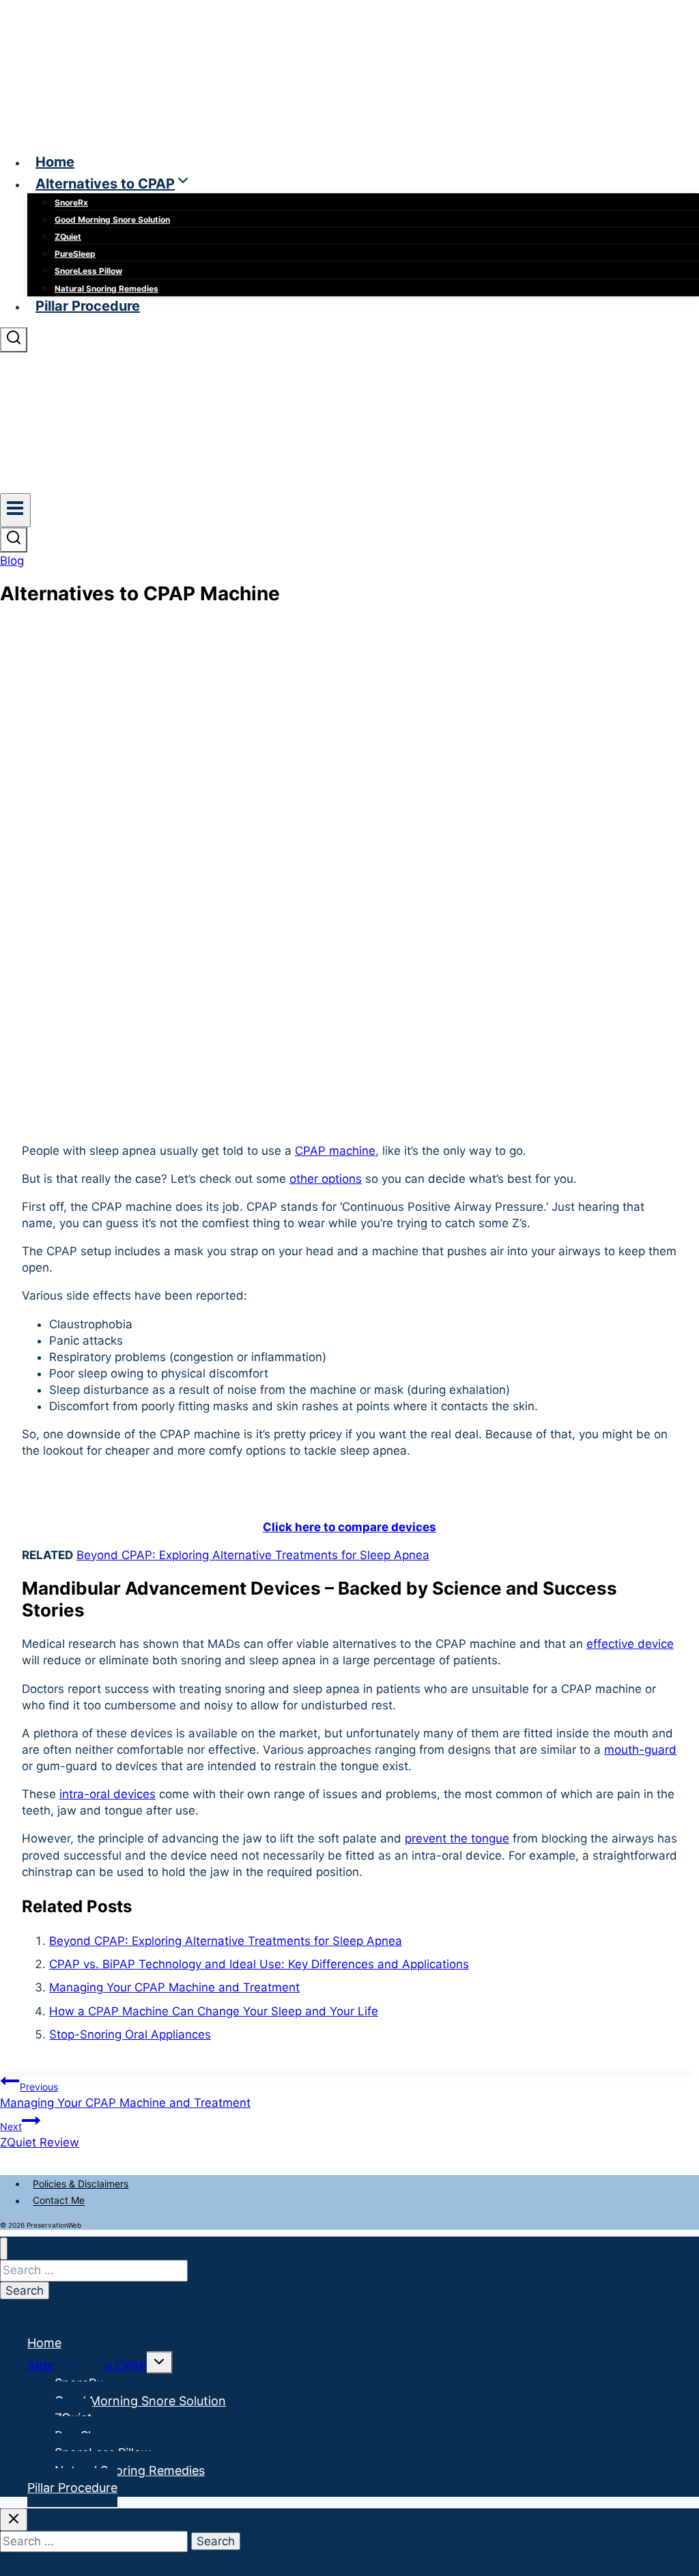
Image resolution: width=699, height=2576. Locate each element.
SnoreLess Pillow (88, 271)
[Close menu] (4, 2249)
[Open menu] (15, 510)
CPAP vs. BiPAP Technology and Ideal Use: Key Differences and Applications (259, 1964)
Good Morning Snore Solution (112, 220)
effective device (630, 1644)
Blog (12, 561)
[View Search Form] (14, 340)
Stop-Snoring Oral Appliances (130, 2034)
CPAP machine (335, 1151)
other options (326, 1179)
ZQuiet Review (40, 2135)
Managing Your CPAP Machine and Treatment (174, 1987)
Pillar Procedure (88, 306)
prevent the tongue (457, 1838)
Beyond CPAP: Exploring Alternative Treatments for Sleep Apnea (253, 1555)
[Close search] (14, 2520)
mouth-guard (640, 1750)
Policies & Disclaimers (81, 2184)
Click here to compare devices (349, 1527)
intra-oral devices (108, 1794)
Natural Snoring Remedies (106, 289)
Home (55, 162)
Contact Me (59, 2201)
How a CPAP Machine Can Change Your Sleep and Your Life (214, 2011)
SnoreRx (71, 202)
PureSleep (75, 254)
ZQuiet (68, 237)
